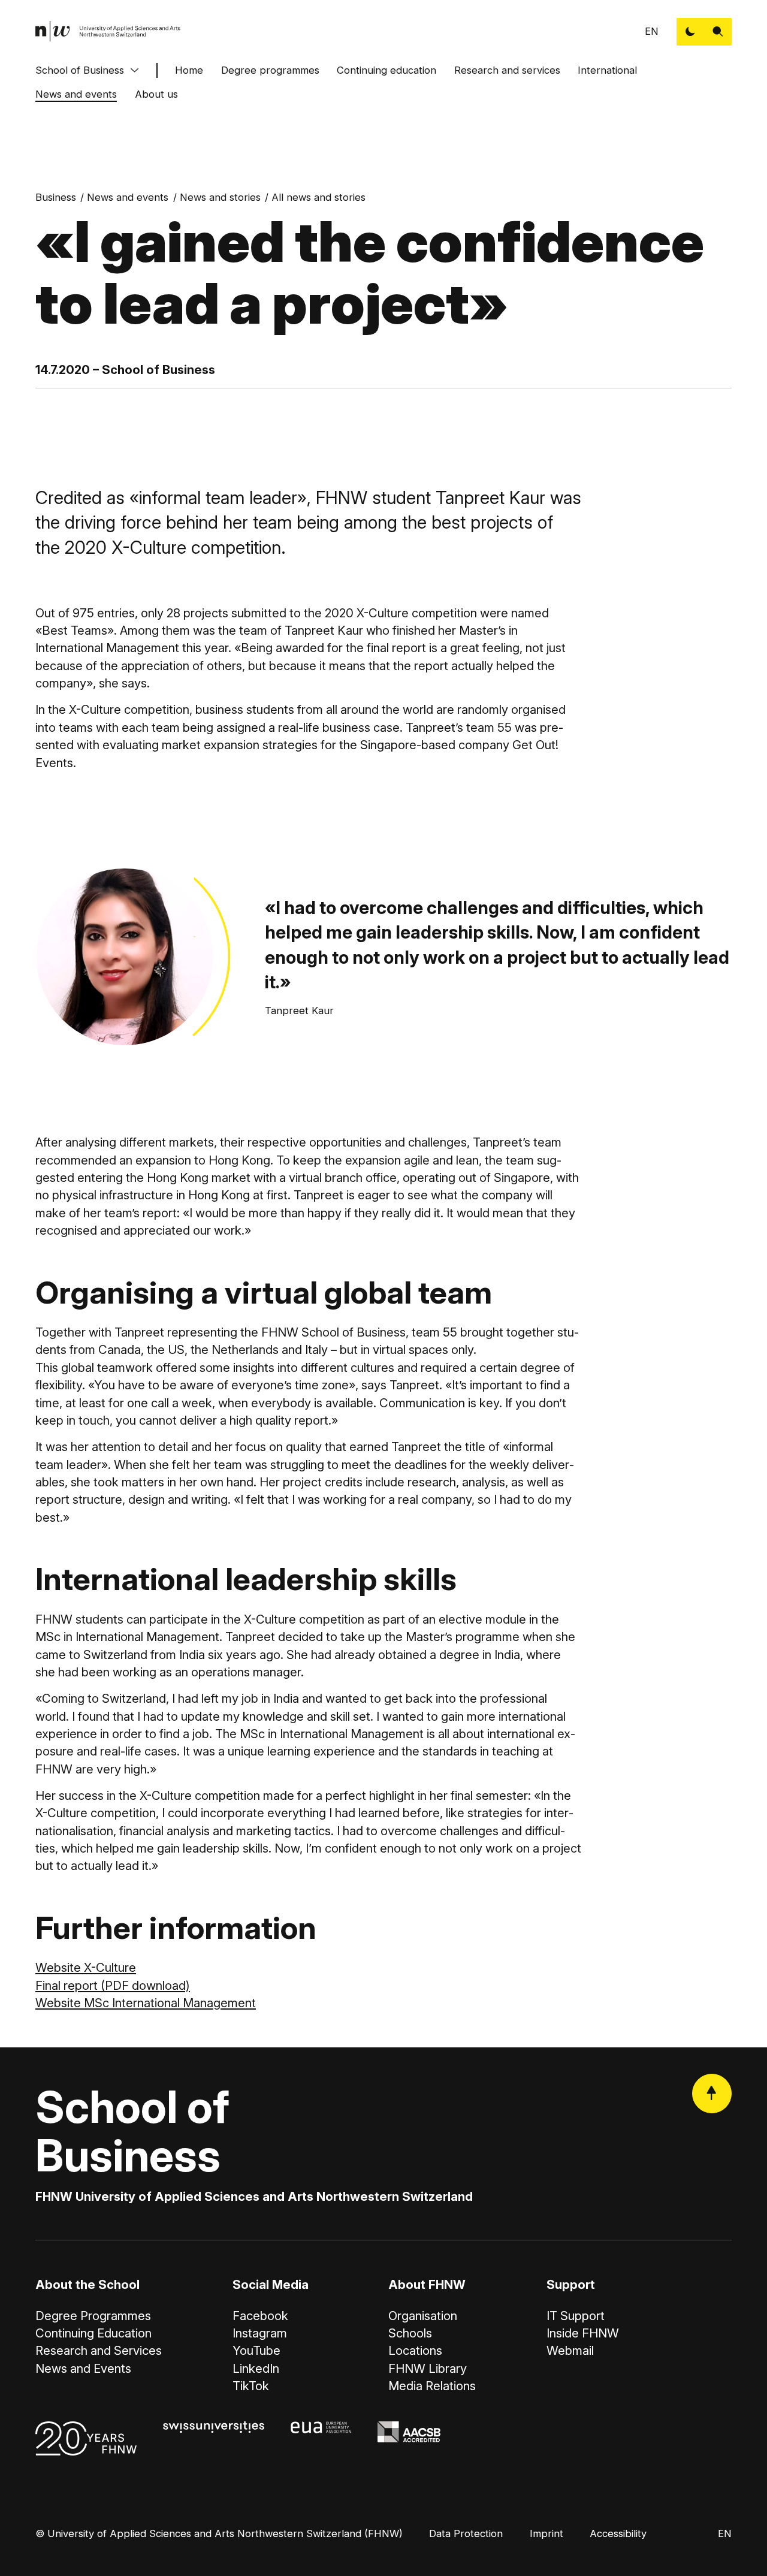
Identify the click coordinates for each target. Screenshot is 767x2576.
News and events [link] (128, 197)
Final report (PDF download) (113, 1985)
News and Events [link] (83, 2368)
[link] (108, 31)
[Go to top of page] (712, 2094)
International (607, 70)
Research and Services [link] (99, 2350)
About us (156, 94)
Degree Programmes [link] (93, 2316)
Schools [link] (410, 2333)
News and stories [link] (220, 197)
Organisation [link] (423, 2316)
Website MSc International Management (146, 2003)
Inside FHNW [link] (583, 2333)
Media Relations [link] (432, 2386)
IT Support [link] (576, 2316)
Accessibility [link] (618, 2533)
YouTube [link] (256, 2350)
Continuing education (386, 70)
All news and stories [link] (318, 197)
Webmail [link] (570, 2350)
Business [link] (56, 197)
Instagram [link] (260, 2333)
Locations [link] (415, 2350)
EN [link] (652, 31)
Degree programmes (270, 70)
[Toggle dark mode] (690, 32)
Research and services (507, 70)
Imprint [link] (546, 2533)
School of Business (80, 70)
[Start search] (718, 32)
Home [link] (189, 70)
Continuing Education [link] (93, 2333)
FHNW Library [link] (428, 2368)
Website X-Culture (86, 1967)
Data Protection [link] (466, 2533)
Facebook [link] (260, 2316)
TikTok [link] (251, 2386)
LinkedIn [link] (256, 2368)
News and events (76, 94)
